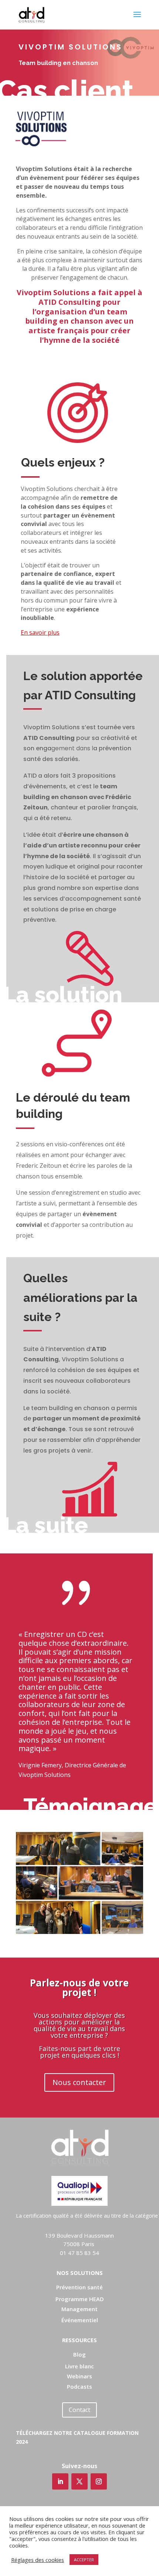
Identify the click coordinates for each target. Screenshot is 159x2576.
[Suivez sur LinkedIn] (60, 2481)
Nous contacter (79, 2082)
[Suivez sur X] (79, 2481)
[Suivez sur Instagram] (99, 2481)
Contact (79, 2410)
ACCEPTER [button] (84, 2560)
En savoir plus (40, 632)
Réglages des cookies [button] (38, 2560)
